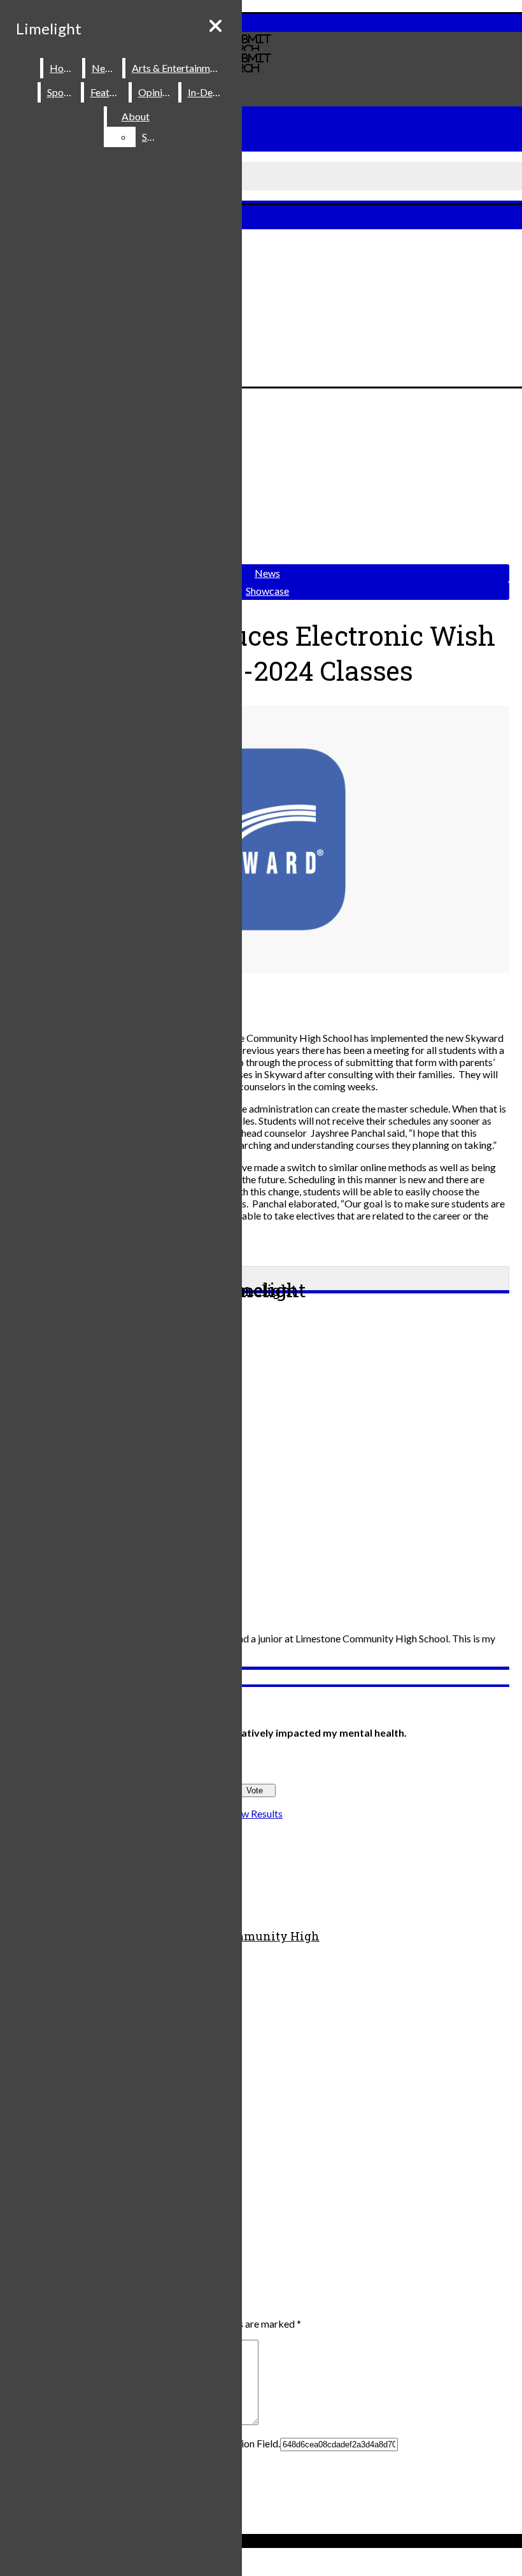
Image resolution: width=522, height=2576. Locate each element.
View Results (255, 1813)
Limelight (49, 28)
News (104, 68)
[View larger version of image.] (255, 840)
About (136, 116)
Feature (107, 92)
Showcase (267, 591)
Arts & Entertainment (178, 68)
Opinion (156, 92)
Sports (61, 92)
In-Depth (208, 92)
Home (63, 68)
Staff (153, 137)
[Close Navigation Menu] (215, 26)
